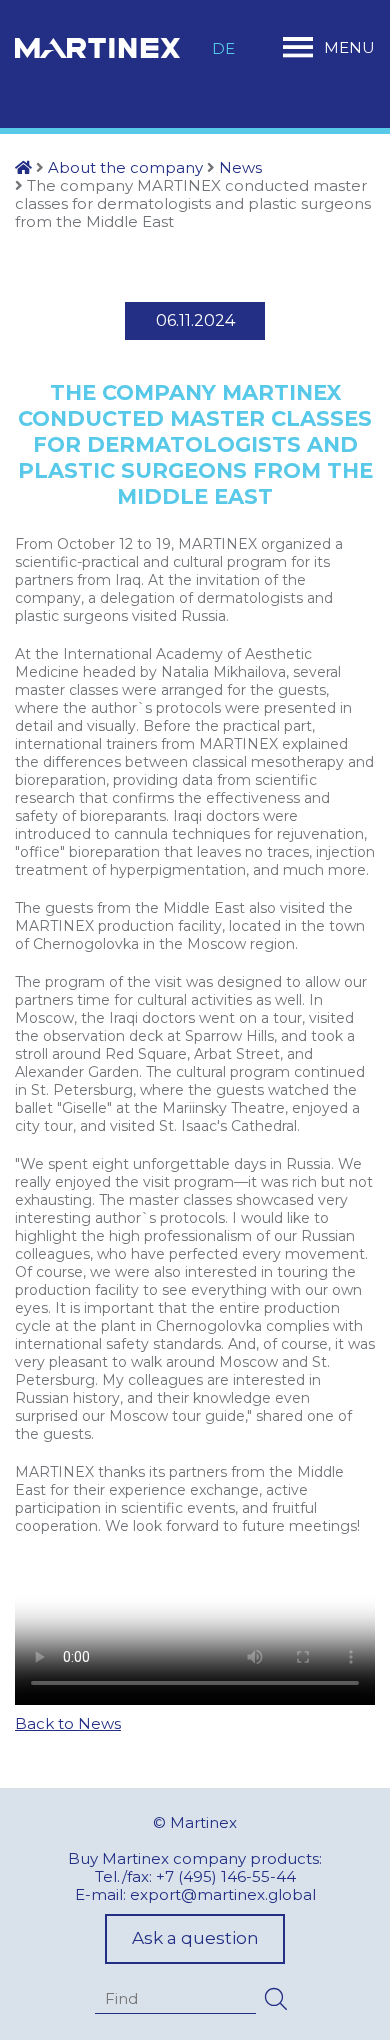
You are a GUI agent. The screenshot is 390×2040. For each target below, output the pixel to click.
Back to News (68, 1723)
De (223, 49)
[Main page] (23, 167)
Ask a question (195, 1938)
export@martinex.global (223, 1894)
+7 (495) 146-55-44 (226, 1876)
